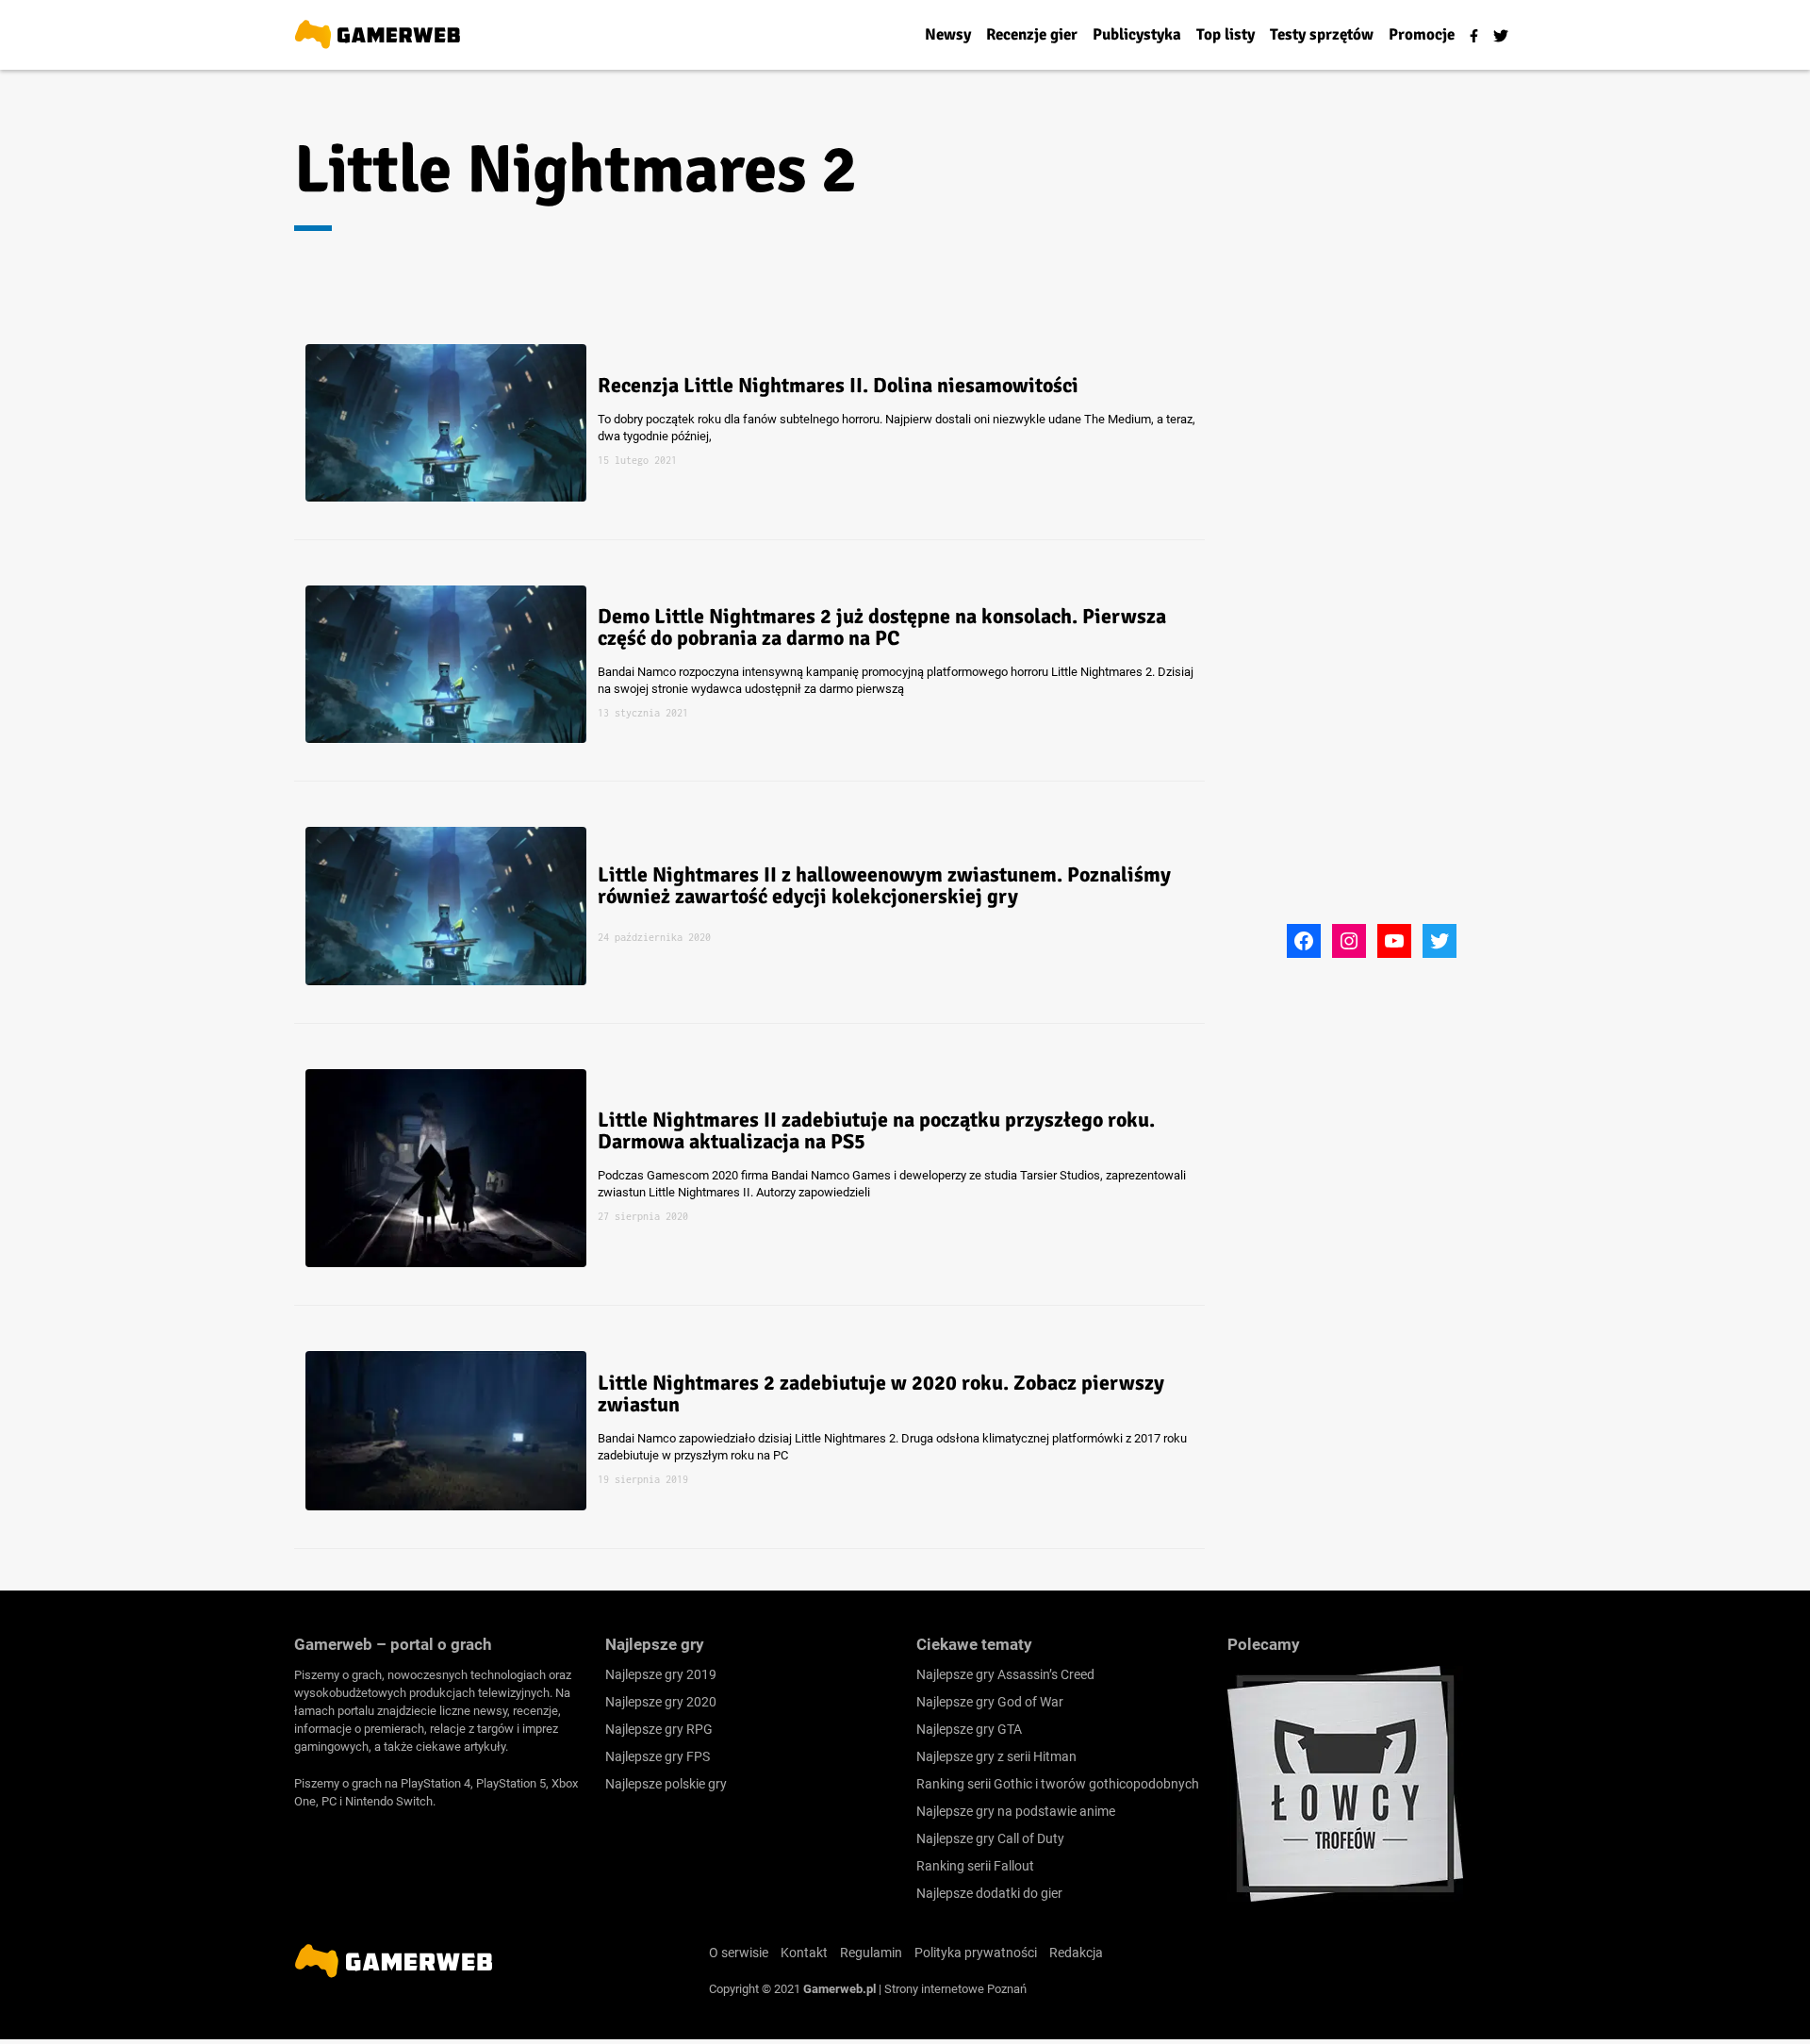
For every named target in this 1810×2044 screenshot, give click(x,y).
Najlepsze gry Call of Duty (990, 1838)
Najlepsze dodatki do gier (989, 1893)
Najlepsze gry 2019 (661, 1674)
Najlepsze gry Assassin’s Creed (1005, 1674)
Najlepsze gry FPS (658, 1756)
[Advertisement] (1372, 635)
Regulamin (871, 1953)
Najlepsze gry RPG (659, 1729)
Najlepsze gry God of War (990, 1702)
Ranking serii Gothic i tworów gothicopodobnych (1058, 1784)
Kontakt (804, 1953)
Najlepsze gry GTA (969, 1729)
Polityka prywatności (976, 1953)
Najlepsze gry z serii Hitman (996, 1756)
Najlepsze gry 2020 (661, 1702)
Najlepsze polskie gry (666, 1784)
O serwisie (739, 1953)
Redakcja (1076, 1953)
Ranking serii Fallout (975, 1866)
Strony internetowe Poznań (955, 1989)
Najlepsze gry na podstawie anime (1016, 1811)
